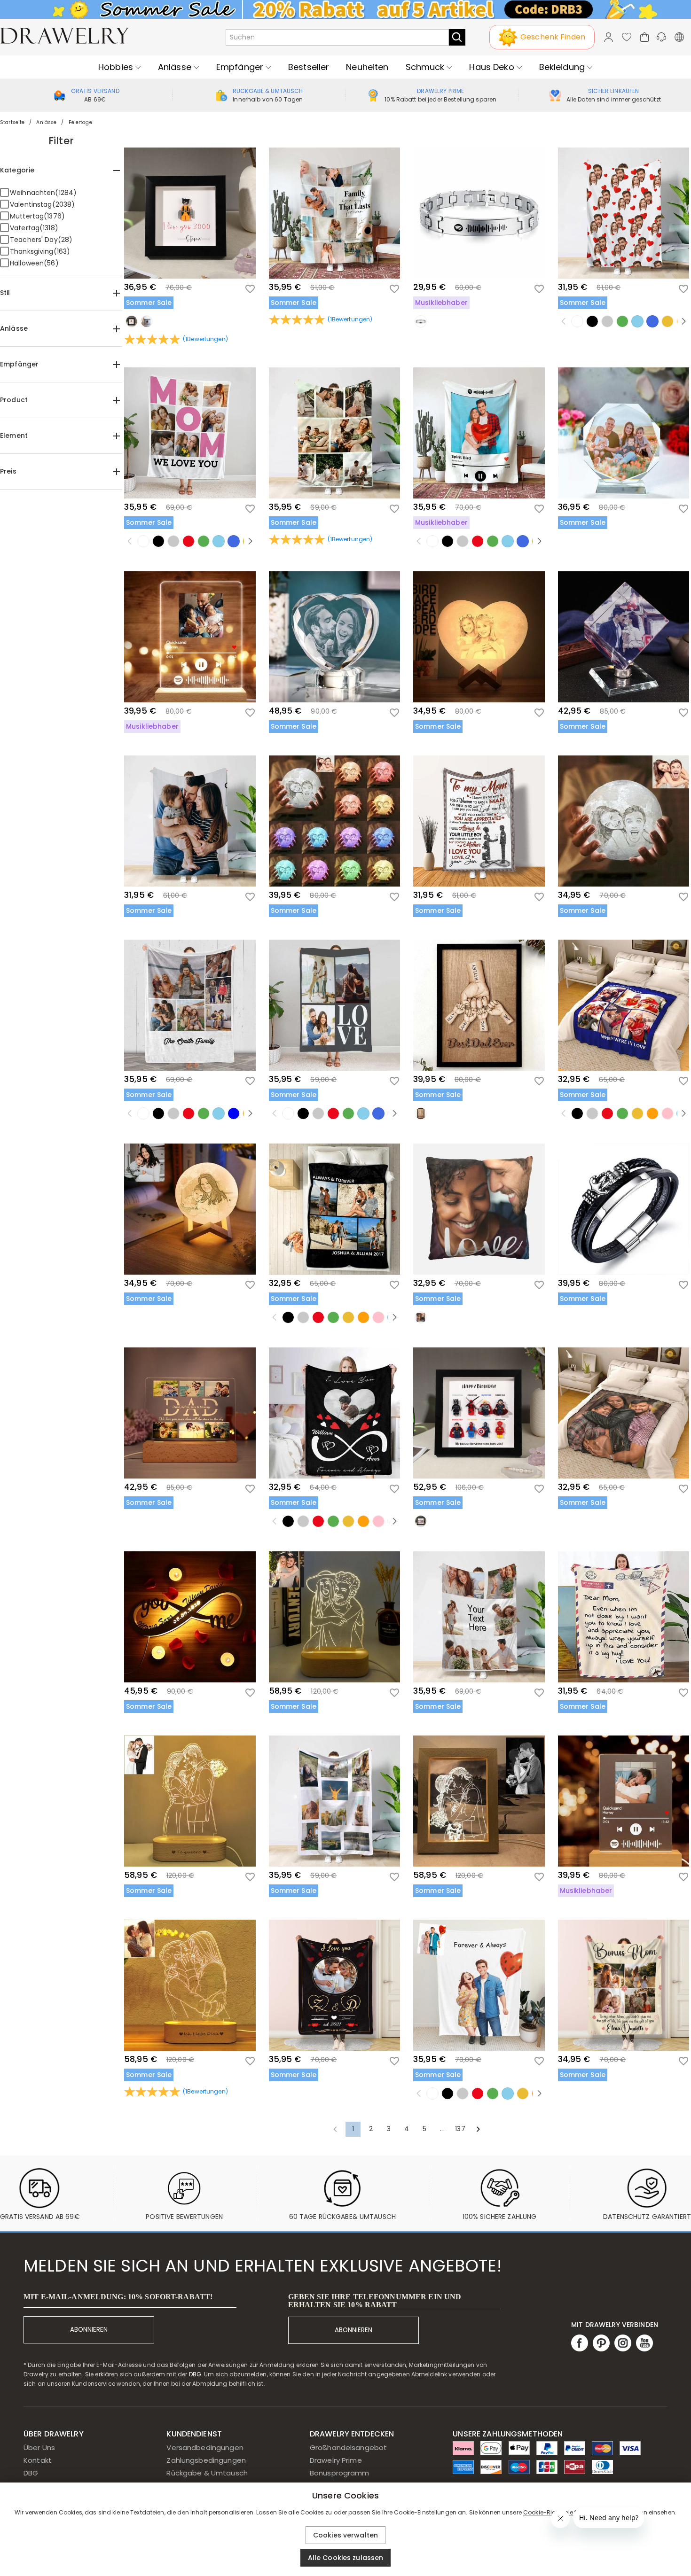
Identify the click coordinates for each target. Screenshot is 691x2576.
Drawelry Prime (336, 2460)
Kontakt (38, 2460)
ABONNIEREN (89, 2330)
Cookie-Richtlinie (548, 2512)
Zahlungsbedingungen (206, 2460)
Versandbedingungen (205, 2448)
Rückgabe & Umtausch (207, 2473)
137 (460, 2129)
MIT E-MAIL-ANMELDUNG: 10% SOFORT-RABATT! (118, 2297)
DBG (195, 2374)
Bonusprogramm (340, 2473)
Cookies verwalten (345, 2535)
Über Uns (39, 2448)
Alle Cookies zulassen (346, 2558)
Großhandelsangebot (348, 2448)
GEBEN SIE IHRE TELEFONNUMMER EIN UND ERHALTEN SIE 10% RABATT (375, 2301)
